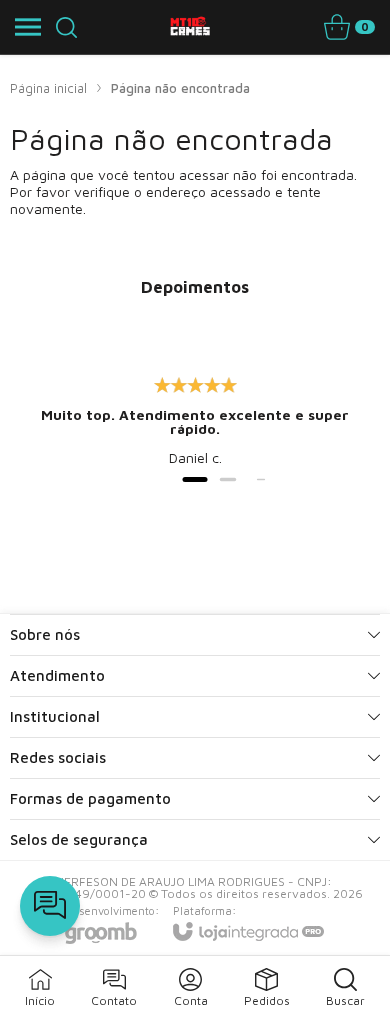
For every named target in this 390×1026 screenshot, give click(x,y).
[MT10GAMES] (190, 27)
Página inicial (48, 88)
